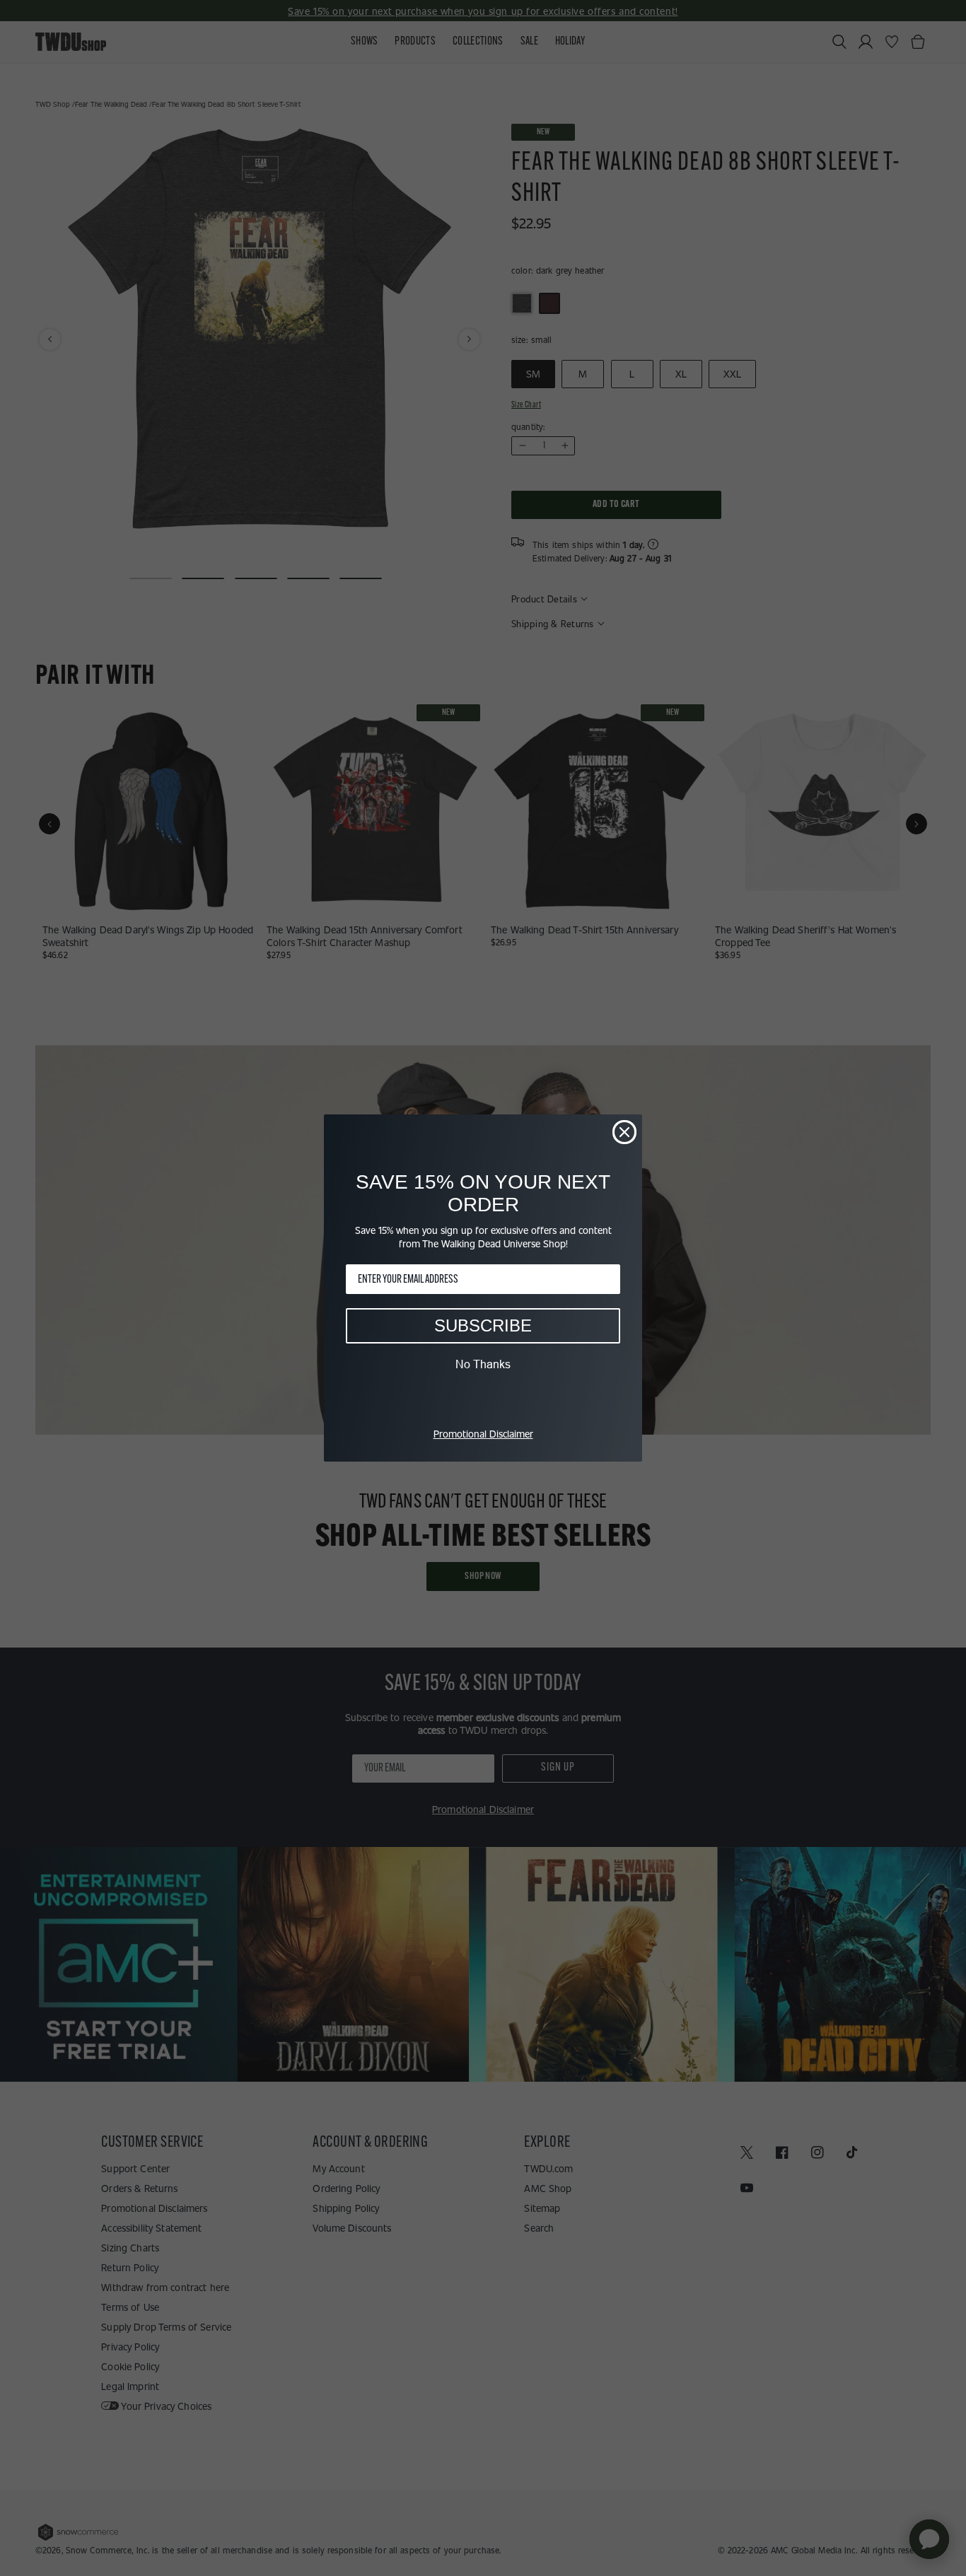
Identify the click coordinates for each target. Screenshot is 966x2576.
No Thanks (483, 1364)
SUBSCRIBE (483, 1325)
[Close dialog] (624, 1132)
